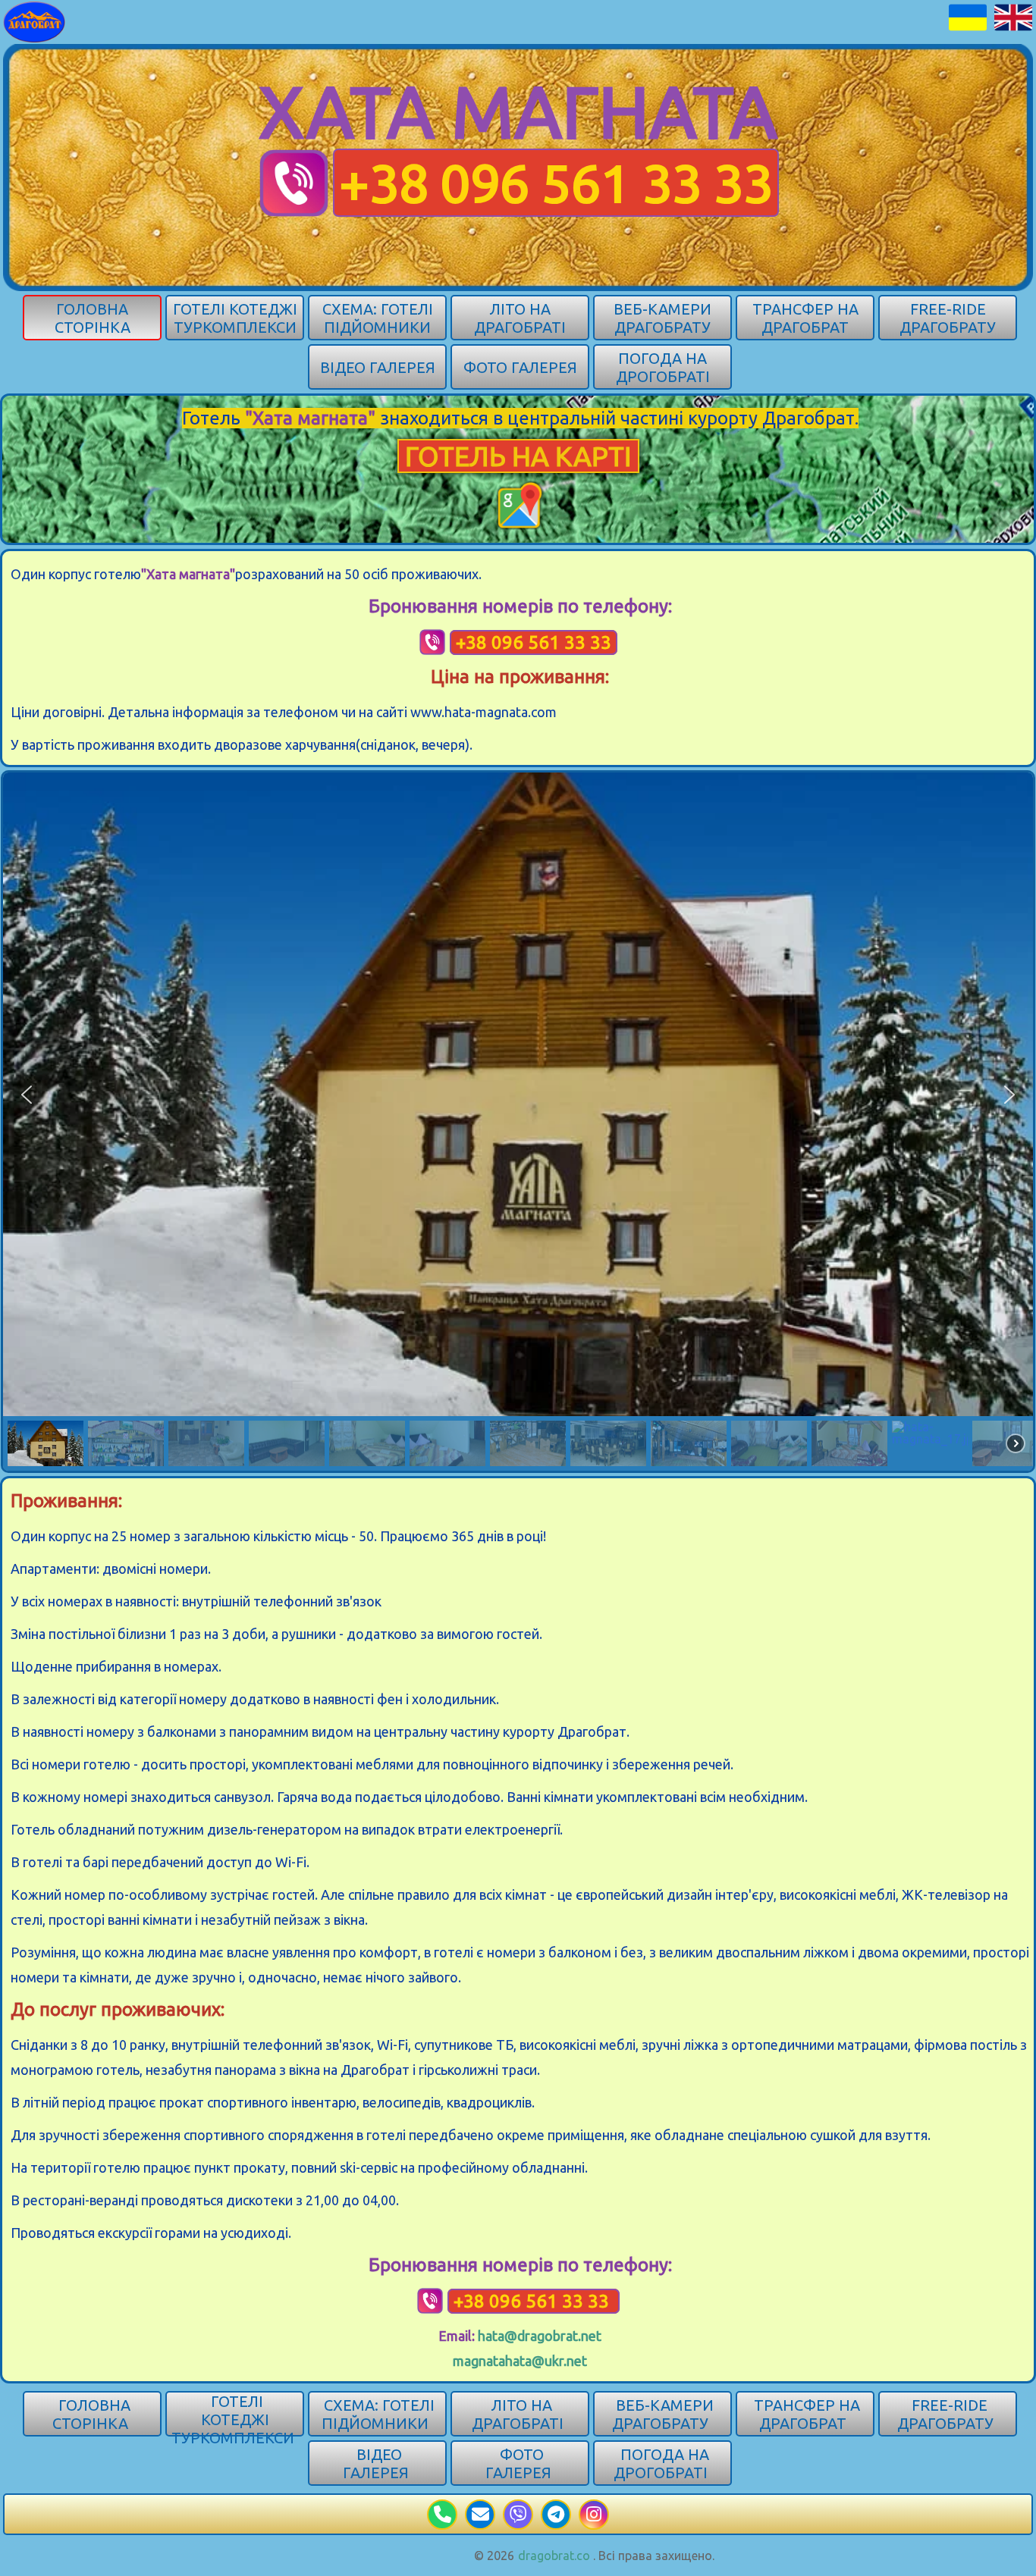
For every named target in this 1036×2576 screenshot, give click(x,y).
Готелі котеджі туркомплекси (235, 318)
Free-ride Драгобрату (948, 318)
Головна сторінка (93, 318)
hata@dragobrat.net (540, 2336)
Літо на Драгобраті (520, 318)
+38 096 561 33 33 (556, 183)
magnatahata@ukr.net (520, 2361)
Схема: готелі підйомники (378, 318)
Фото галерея (520, 367)
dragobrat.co (554, 2556)
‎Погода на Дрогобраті (663, 367)
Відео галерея (378, 367)
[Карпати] (35, 20)
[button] (27, 1095)
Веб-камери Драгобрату (662, 318)
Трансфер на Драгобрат (805, 318)
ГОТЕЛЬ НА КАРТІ (518, 456)
